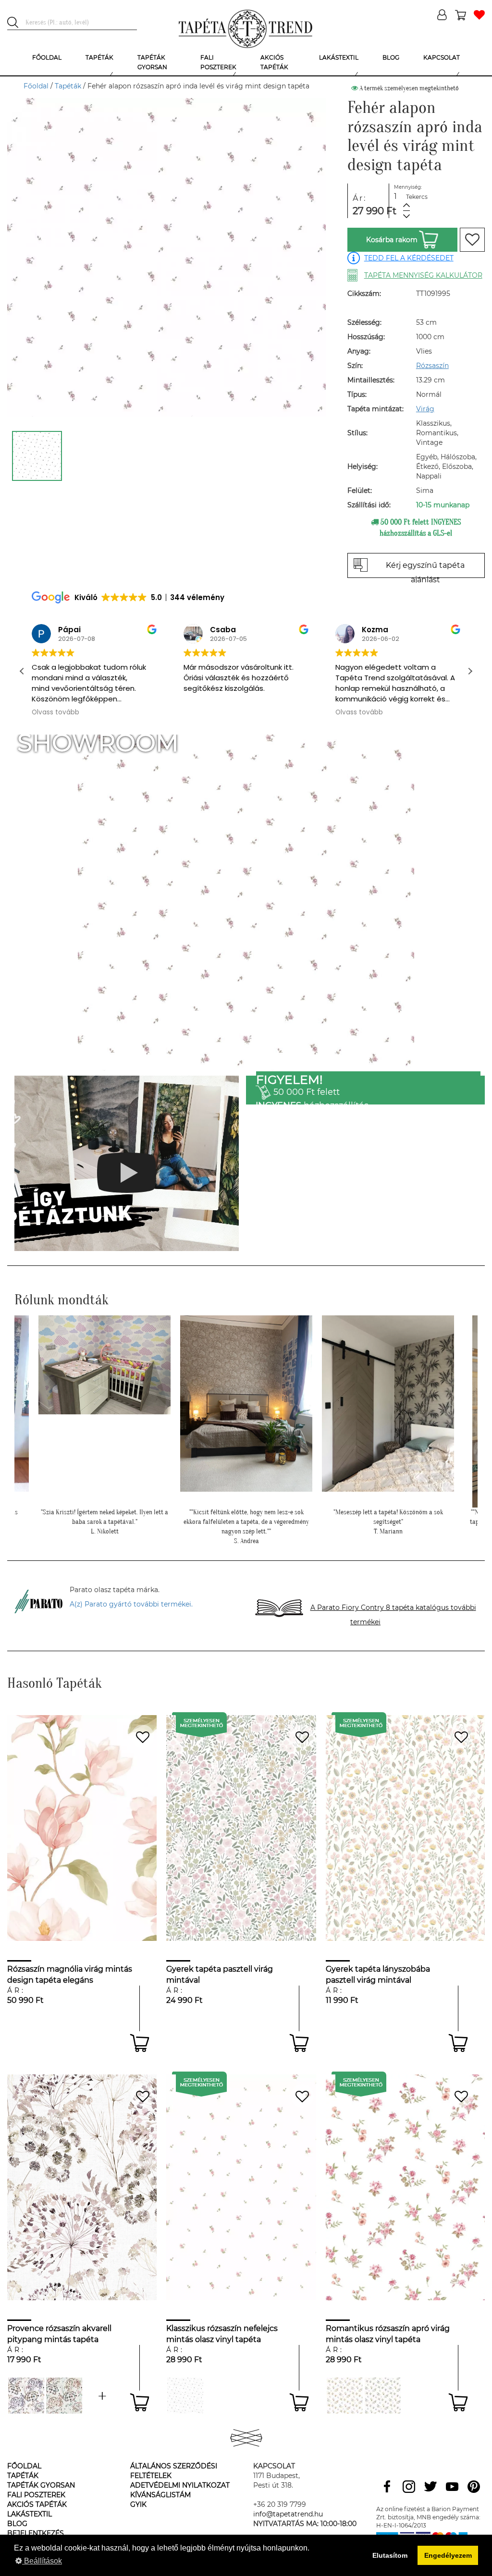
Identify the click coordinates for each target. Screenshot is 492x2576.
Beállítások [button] (42, 2561)
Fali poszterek (36, 2495)
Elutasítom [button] (390, 2555)
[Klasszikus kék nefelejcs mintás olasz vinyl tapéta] (185, 2396)
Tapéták (68, 86)
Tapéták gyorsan (41, 2485)
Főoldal (36, 86)
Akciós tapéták (37, 2504)
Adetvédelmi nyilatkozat (180, 2485)
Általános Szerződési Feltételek (174, 2471)
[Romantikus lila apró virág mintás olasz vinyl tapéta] (383, 2396)
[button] (470, 671)
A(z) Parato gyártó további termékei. (131, 1604)
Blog (17, 2524)
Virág (425, 409)
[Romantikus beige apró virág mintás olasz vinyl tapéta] (345, 2396)
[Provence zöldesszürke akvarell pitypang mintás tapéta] (102, 2396)
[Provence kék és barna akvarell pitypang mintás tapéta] (64, 2396)
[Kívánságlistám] (479, 16)
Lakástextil (30, 2514)
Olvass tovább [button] (54, 712)
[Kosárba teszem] (140, 2043)
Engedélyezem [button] (448, 2555)
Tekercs (417, 197)
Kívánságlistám (160, 2495)
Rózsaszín (432, 366)
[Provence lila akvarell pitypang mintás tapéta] (26, 2396)
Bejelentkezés (36, 2533)
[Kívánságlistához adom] (472, 240)
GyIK (138, 2504)
